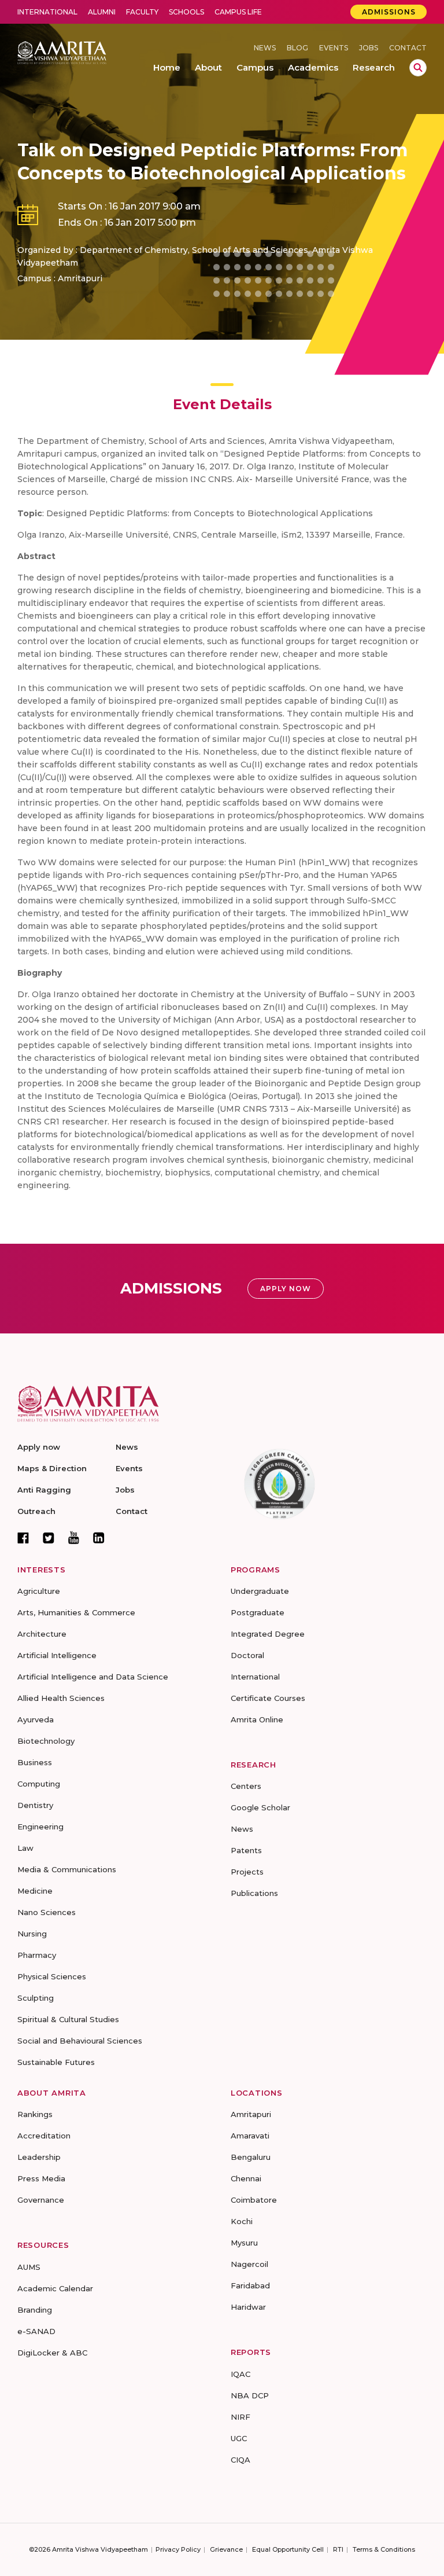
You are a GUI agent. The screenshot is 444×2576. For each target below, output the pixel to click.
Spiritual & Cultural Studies (68, 2019)
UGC (239, 2438)
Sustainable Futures (56, 2062)
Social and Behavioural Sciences (80, 2041)
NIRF (240, 2417)
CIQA (240, 2460)
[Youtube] (74, 1537)
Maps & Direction (52, 1468)
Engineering (40, 1827)
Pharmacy (37, 1955)
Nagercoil (249, 2264)
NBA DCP (250, 2395)
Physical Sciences (52, 1976)
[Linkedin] (99, 1538)
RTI (338, 2549)
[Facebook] (23, 1538)
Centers (246, 1786)
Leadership (39, 2157)
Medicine (35, 1891)
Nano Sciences (47, 1912)
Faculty (142, 12)
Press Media (41, 2178)
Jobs (369, 48)
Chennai (246, 2178)
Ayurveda (36, 1719)
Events (334, 48)
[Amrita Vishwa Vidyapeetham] (62, 52)
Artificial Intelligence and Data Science (93, 1677)
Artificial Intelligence (57, 1655)
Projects (247, 1872)
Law (25, 1848)
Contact (408, 48)
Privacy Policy (178, 2549)
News (265, 48)
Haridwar (248, 2307)
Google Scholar (260, 1807)
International (47, 12)
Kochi (242, 2221)
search (418, 68)
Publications (254, 1893)
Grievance (226, 2549)
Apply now (39, 1447)
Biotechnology (46, 1741)
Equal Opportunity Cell (288, 2549)
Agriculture (39, 1591)
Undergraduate (260, 1591)
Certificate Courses (268, 1698)
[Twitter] (49, 1538)
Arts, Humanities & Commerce (76, 1612)
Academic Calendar (55, 2288)
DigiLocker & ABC (52, 2353)
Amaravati (250, 2136)
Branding (35, 2310)
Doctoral (247, 1655)
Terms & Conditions (384, 2549)
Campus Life (238, 12)
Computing (39, 1784)
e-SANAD (36, 2331)
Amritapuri (251, 2114)
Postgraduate (258, 1612)
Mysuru (244, 2243)
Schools (186, 12)
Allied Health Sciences (61, 1698)
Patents (246, 1850)
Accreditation (44, 2136)
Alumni (102, 12)
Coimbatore (254, 2200)
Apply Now (286, 1289)
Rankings (35, 2114)
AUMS (29, 2267)
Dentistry (35, 1805)
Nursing (32, 1934)
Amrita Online (257, 1719)
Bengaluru (251, 2157)
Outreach (36, 1511)
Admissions (389, 12)
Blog (297, 48)
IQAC (240, 2374)
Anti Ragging (44, 1490)
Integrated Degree (268, 1634)
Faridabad (250, 2285)
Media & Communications (67, 1869)
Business (35, 1762)
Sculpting (36, 1998)
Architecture (42, 1634)
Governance (41, 2200)
